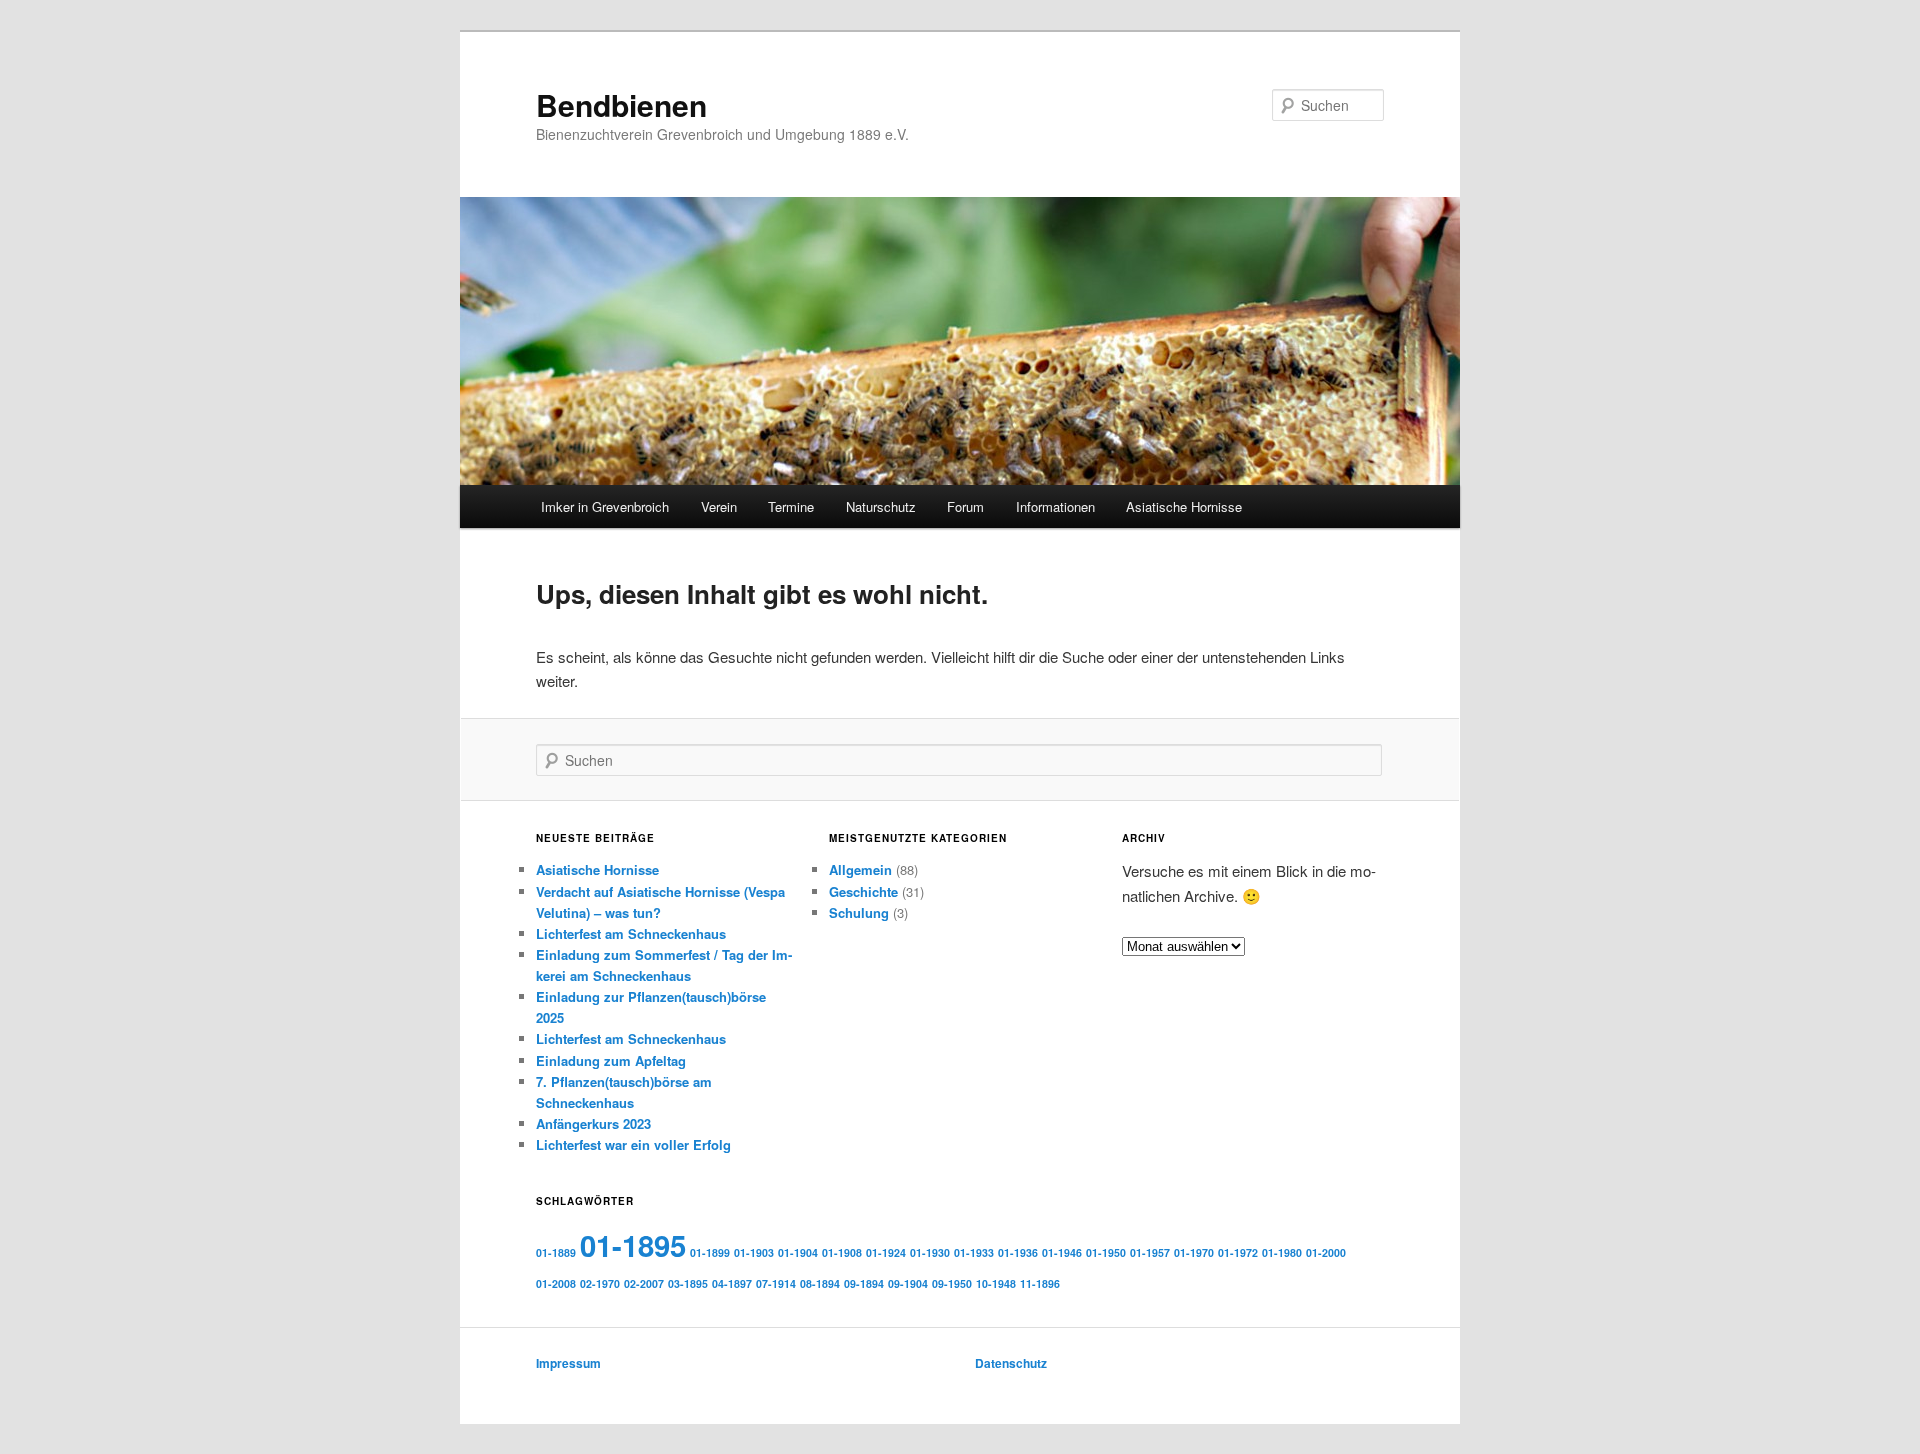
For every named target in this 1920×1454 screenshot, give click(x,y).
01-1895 (633, 1245)
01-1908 (842, 1252)
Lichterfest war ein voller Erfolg (633, 1144)
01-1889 (556, 1252)
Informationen (1055, 506)
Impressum (568, 1363)
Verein (719, 506)
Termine (791, 506)
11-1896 (1040, 1283)
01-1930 (930, 1252)
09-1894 (864, 1283)
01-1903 (754, 1252)
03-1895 (688, 1283)
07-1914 (776, 1283)
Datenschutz (1011, 1363)
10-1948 (996, 1283)
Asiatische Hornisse (1184, 506)
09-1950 (952, 1283)
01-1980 (1282, 1252)
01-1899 (710, 1252)
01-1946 (1062, 1252)
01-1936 (1018, 1252)
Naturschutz (881, 506)
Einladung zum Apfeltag (611, 1060)
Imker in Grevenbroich (605, 506)
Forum (965, 506)
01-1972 (1238, 1252)
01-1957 (1150, 1252)
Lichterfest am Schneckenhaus (631, 933)
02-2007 (644, 1283)
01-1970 (1194, 1252)
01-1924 (886, 1252)
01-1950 (1106, 1252)
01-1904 (798, 1252)
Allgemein (860, 869)
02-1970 (600, 1283)
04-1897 (732, 1283)
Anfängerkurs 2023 (593, 1123)
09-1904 (908, 1283)
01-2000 (1326, 1252)
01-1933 (974, 1252)
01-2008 (556, 1283)
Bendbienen (621, 104)
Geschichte (863, 891)
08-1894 (820, 1283)
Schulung (859, 912)
